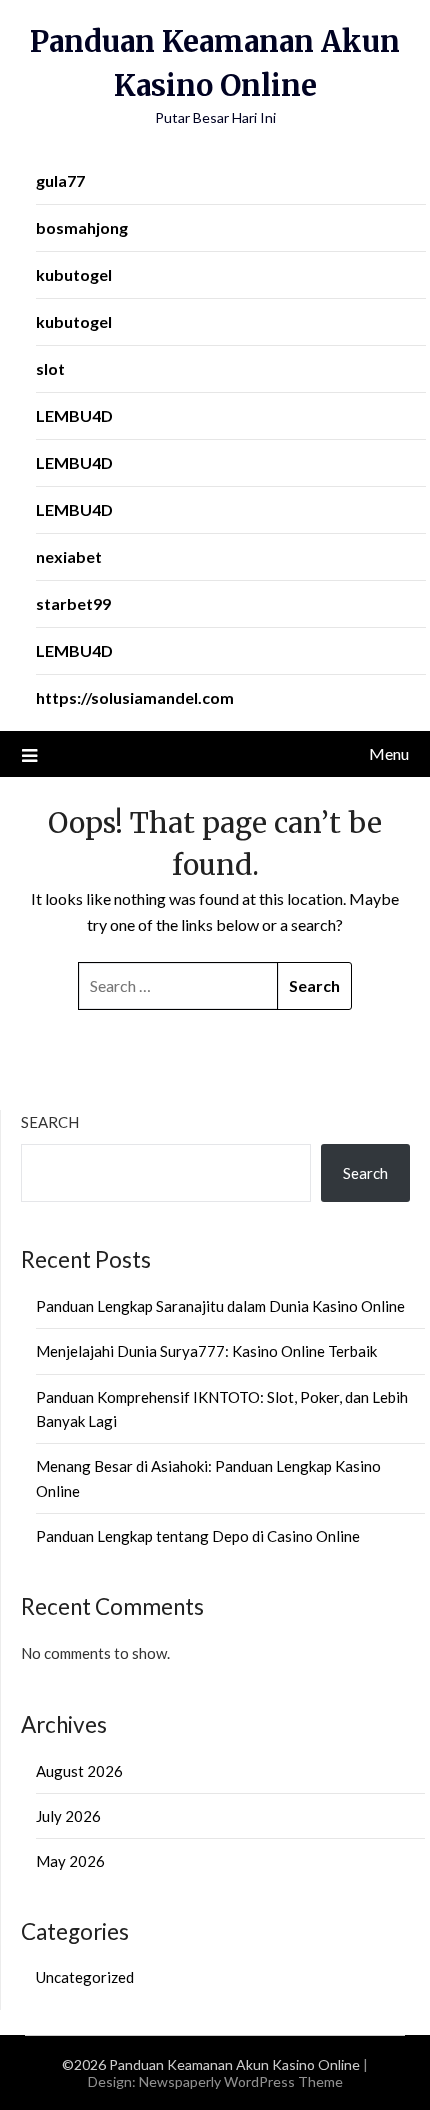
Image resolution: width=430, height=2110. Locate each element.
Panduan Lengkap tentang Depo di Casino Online (198, 1536)
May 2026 (70, 1861)
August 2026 (79, 1771)
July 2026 (68, 1816)
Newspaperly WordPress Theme (241, 2081)
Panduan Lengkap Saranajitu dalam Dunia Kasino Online (220, 1306)
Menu (389, 753)
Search (50, 1122)
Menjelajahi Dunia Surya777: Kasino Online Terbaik (206, 1351)
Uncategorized (85, 1977)
